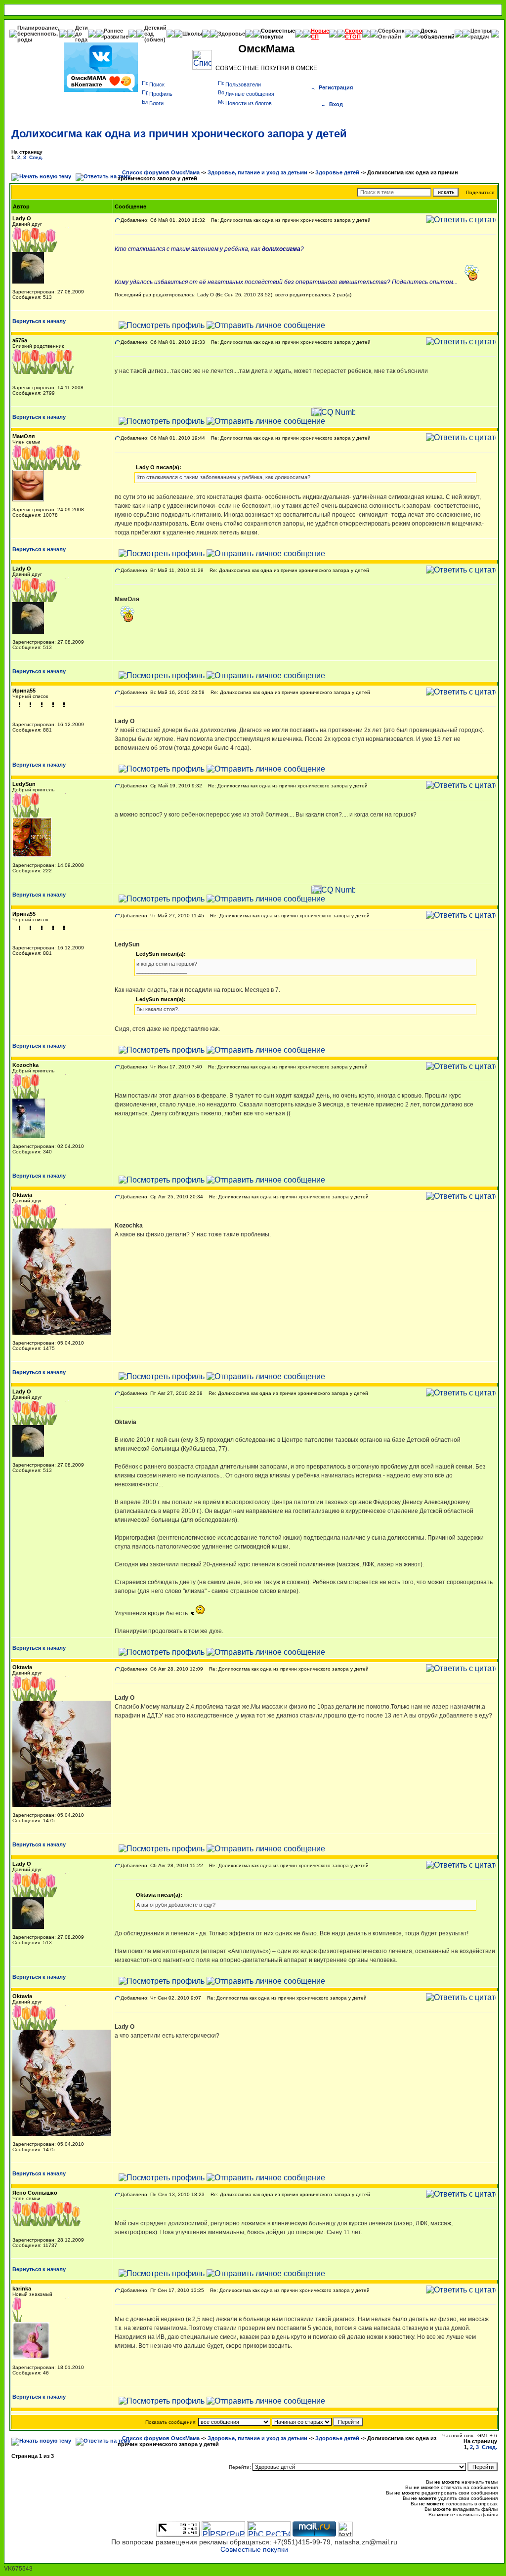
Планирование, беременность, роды (38, 34)
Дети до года (82, 34)
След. (36, 157)
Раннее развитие (116, 34)
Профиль (161, 94)
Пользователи (243, 84)
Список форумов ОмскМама (161, 172)
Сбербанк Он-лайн (391, 34)
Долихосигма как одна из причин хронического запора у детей (179, 134)
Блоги (156, 103)
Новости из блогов (249, 103)
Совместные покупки (278, 34)
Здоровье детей (337, 172)
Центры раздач (481, 34)
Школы (192, 34)
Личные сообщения (250, 94)
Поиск (157, 84)
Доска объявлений (438, 34)
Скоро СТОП (354, 34)
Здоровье (232, 34)
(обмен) (155, 40)
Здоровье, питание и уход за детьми (257, 172)
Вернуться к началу (39, 321)
